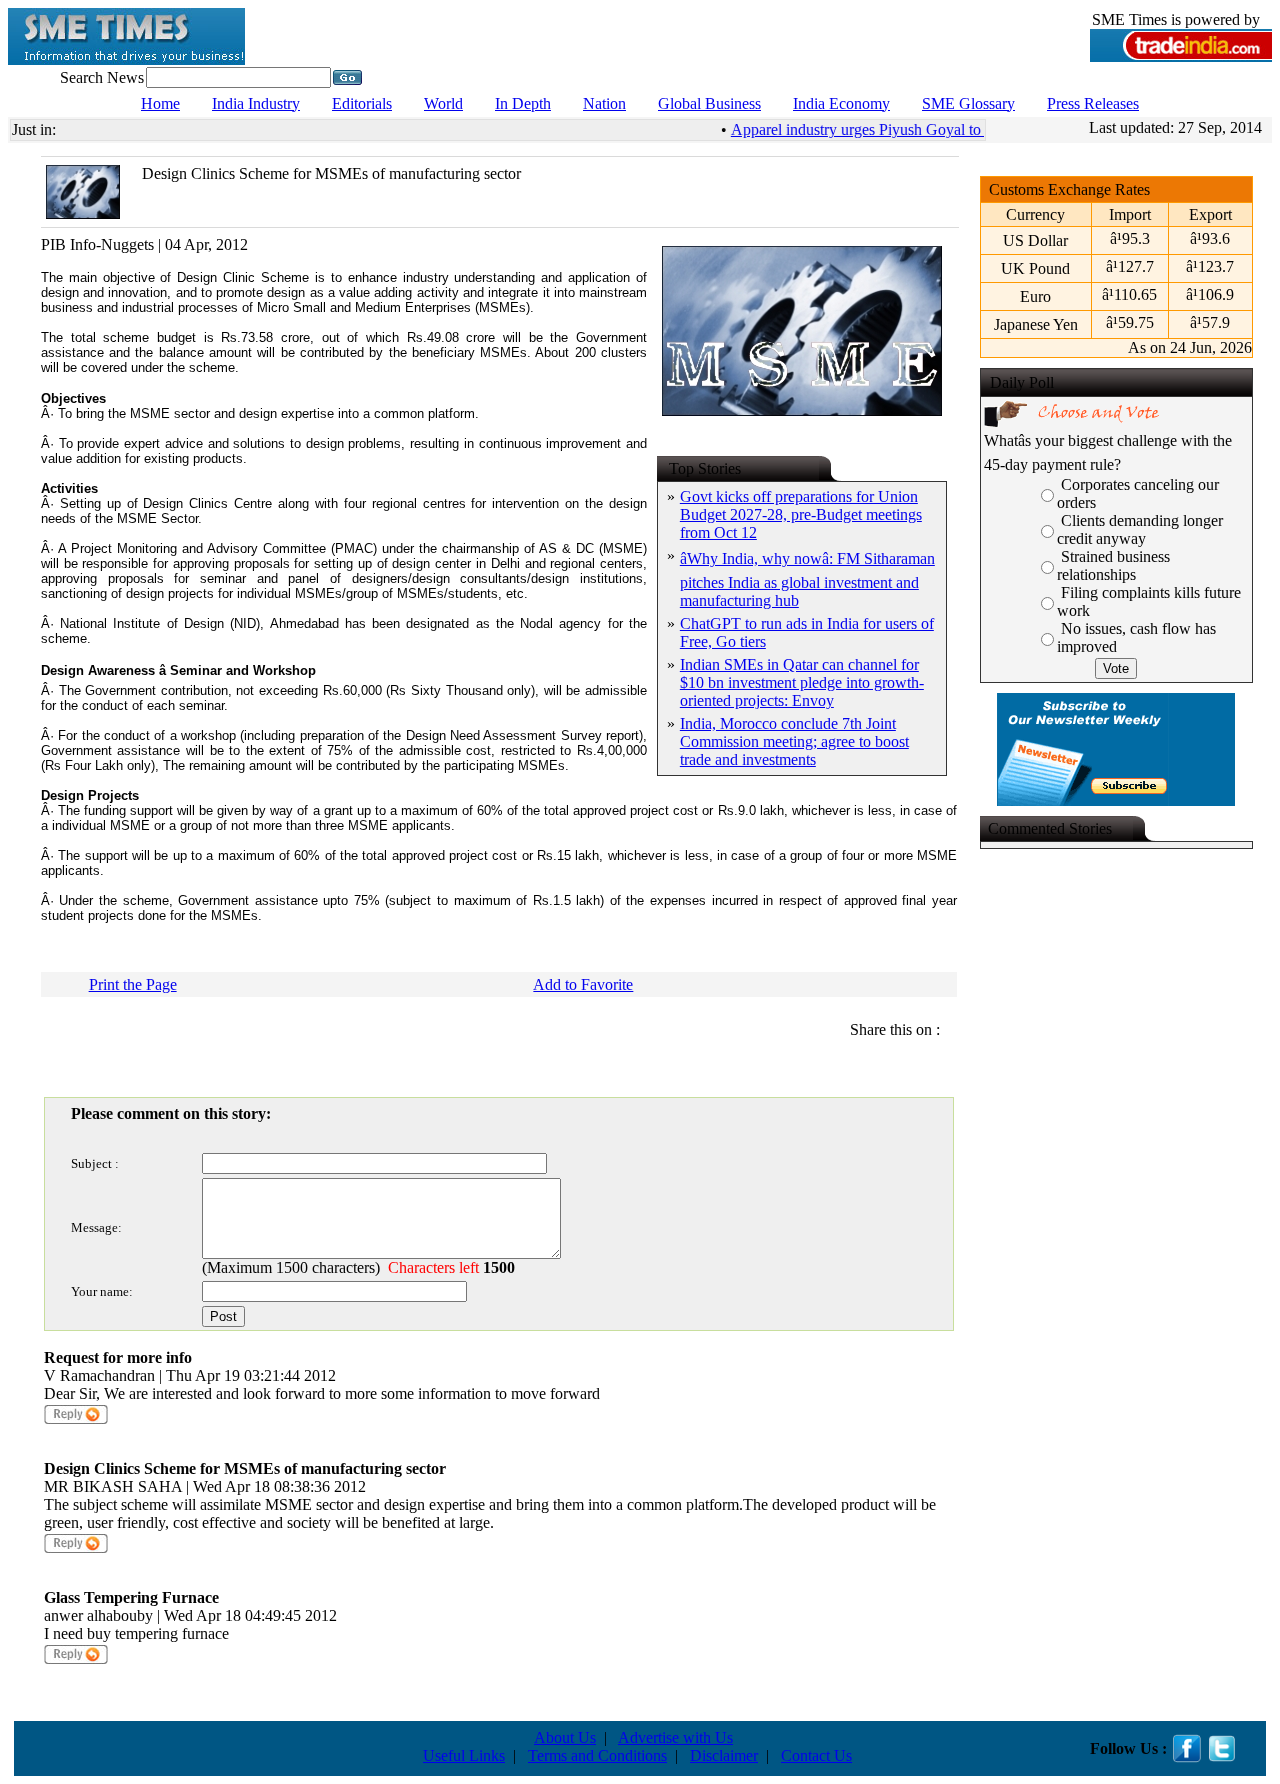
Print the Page (133, 984)
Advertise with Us (675, 1737)
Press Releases (1093, 103)
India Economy (841, 103)
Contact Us (816, 1755)
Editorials (362, 103)
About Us (565, 1737)
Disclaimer (724, 1755)
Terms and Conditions (597, 1755)
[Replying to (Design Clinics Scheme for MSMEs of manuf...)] (76, 1549)
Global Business (709, 103)
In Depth (523, 103)
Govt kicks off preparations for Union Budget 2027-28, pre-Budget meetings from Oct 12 (801, 514)
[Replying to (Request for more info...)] (76, 1420)
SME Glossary (968, 103)
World (443, 103)
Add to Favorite (583, 984)
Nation (604, 103)
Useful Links (464, 1755)
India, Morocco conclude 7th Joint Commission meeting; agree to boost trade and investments (794, 741)
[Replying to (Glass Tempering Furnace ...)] (76, 1660)
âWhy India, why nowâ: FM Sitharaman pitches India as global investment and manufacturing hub (807, 579)
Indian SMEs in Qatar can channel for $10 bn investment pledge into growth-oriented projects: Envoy (802, 682)
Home (160, 103)
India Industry (256, 103)
